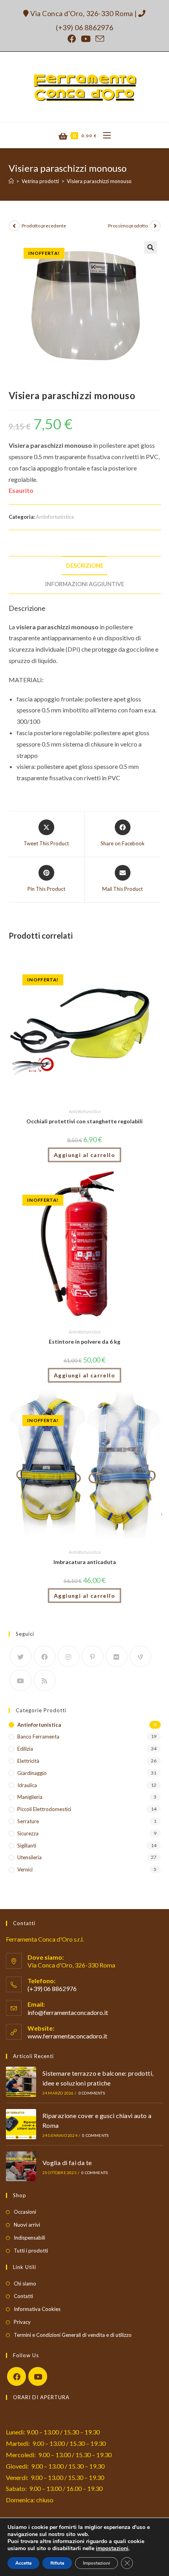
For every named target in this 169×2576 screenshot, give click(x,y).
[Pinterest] (93, 1656)
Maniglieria (30, 1797)
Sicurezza (28, 1833)
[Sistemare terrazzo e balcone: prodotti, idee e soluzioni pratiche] (21, 2082)
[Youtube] (21, 1680)
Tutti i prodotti (31, 2251)
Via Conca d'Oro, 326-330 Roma (81, 13)
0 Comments (92, 2093)
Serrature (28, 1821)
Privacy (22, 2322)
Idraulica (27, 1785)
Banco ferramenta (38, 1737)
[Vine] (141, 1656)
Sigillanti (27, 1846)
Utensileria (29, 1857)
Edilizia (25, 1749)
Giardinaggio (32, 1773)
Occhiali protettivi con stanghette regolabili (84, 1121)
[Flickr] (117, 1656)
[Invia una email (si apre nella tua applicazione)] (99, 39)
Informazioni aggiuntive (85, 584)
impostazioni (112, 2549)
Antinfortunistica (55, 517)
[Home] (11, 181)
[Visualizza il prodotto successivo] (155, 226)
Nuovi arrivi (27, 2225)
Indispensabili (29, 2238)
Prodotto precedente (44, 226)
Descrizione (85, 566)
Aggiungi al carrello (84, 1155)
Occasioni (25, 2212)
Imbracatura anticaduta (85, 1562)
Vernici (25, 1869)
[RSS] (45, 1680)
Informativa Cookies (37, 2309)
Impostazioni (96, 2563)
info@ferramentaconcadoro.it (68, 2012)
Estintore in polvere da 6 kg (84, 1342)
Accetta (23, 2563)
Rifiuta (57, 2563)
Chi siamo (25, 2284)
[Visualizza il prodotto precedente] (14, 226)
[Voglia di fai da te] (21, 2166)
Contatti (23, 2296)
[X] (21, 1656)
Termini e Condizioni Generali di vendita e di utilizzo (73, 2335)
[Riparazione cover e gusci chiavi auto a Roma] (21, 2124)
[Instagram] (69, 1656)
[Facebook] (45, 1656)
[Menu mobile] (104, 136)
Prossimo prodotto (128, 226)
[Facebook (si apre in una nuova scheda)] (72, 39)
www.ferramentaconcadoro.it (67, 2036)
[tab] (85, 566)
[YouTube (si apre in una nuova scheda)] (86, 39)
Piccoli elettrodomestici (44, 1809)
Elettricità (28, 1761)
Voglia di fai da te (67, 2163)
